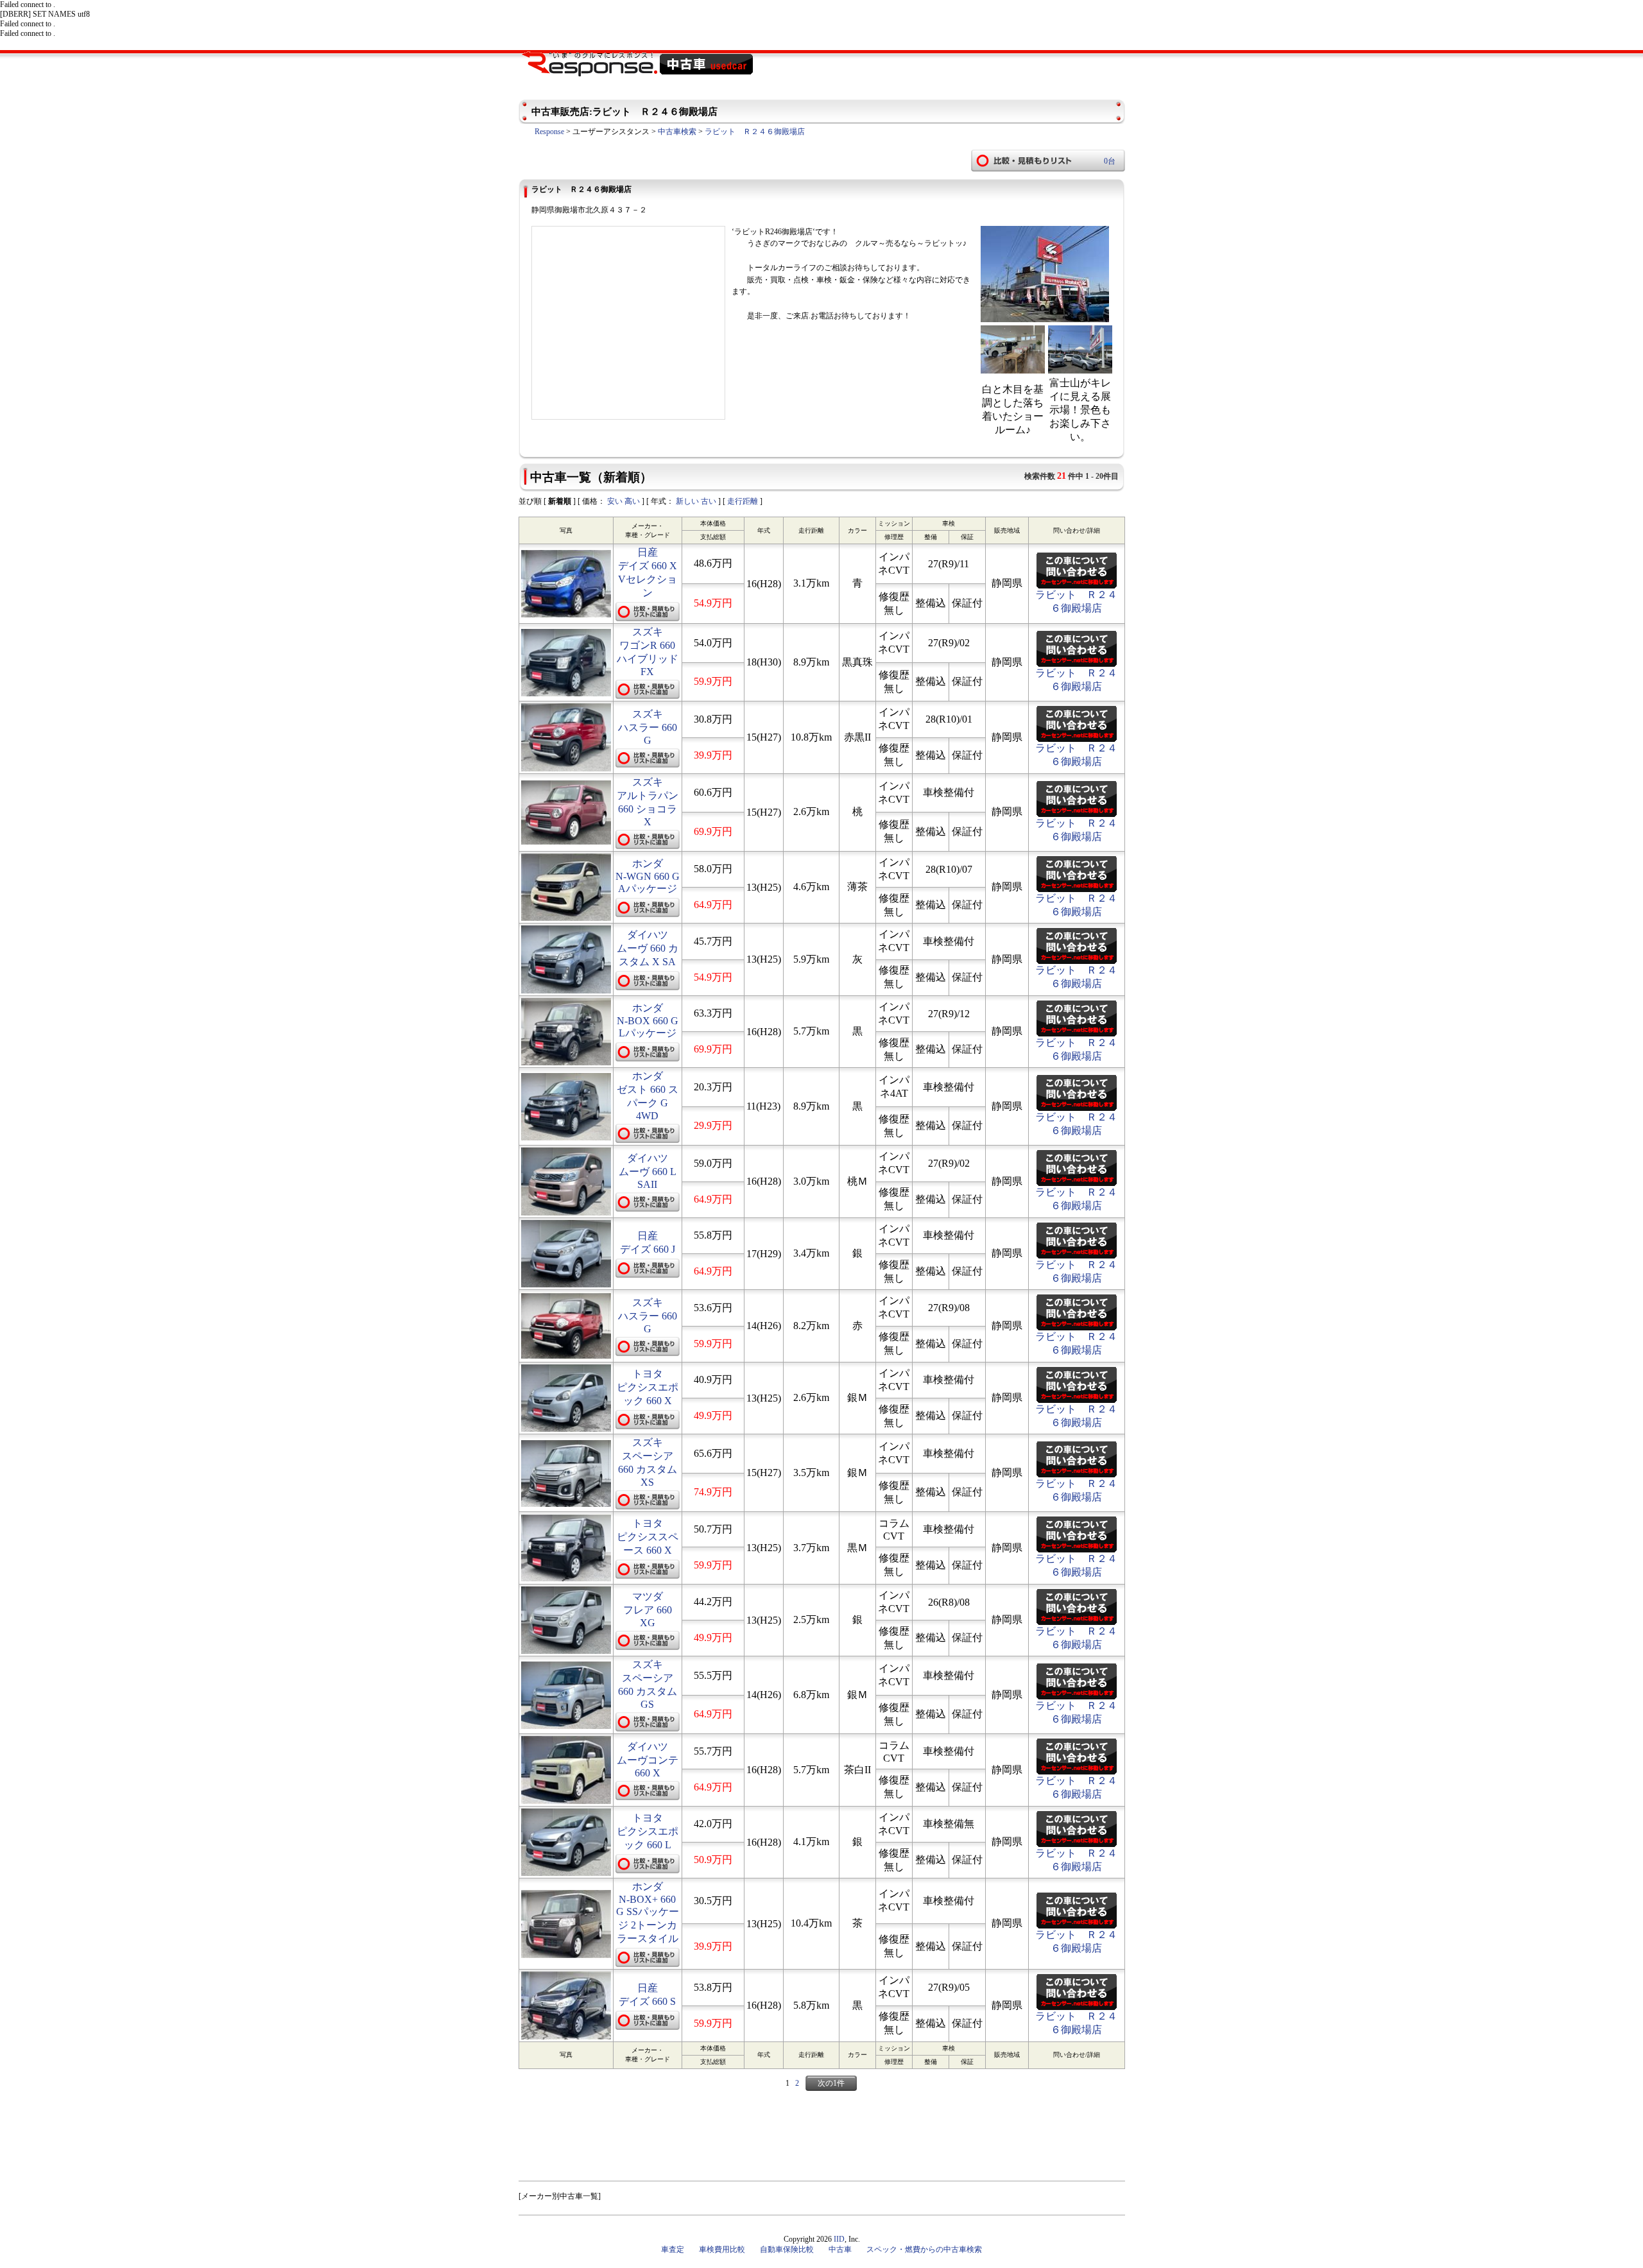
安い (615, 501)
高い (632, 501)
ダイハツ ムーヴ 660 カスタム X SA (648, 948)
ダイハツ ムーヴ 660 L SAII (648, 1171)
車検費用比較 (722, 2249)
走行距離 (743, 501)
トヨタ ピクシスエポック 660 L (648, 1831)
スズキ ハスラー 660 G (648, 727)
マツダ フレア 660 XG (648, 1610)
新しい (687, 501)
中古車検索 (677, 132)
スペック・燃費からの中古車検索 (924, 2249)
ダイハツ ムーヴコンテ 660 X (648, 1760)
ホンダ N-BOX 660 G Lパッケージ (648, 1020)
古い (709, 501)
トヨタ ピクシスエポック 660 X (648, 1387)
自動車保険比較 (787, 2249)
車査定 (673, 2249)
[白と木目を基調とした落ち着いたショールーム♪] (1013, 370)
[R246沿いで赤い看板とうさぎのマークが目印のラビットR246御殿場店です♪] (1045, 320)
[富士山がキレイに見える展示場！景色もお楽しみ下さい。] (1080, 370)
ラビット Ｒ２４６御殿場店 (755, 132)
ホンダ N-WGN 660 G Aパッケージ (648, 876)
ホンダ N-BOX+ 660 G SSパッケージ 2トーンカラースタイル (648, 1912)
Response (549, 132)
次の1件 (831, 2083)
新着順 (560, 501)
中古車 (840, 2249)
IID (839, 2239)
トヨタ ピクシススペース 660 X (648, 1537)
